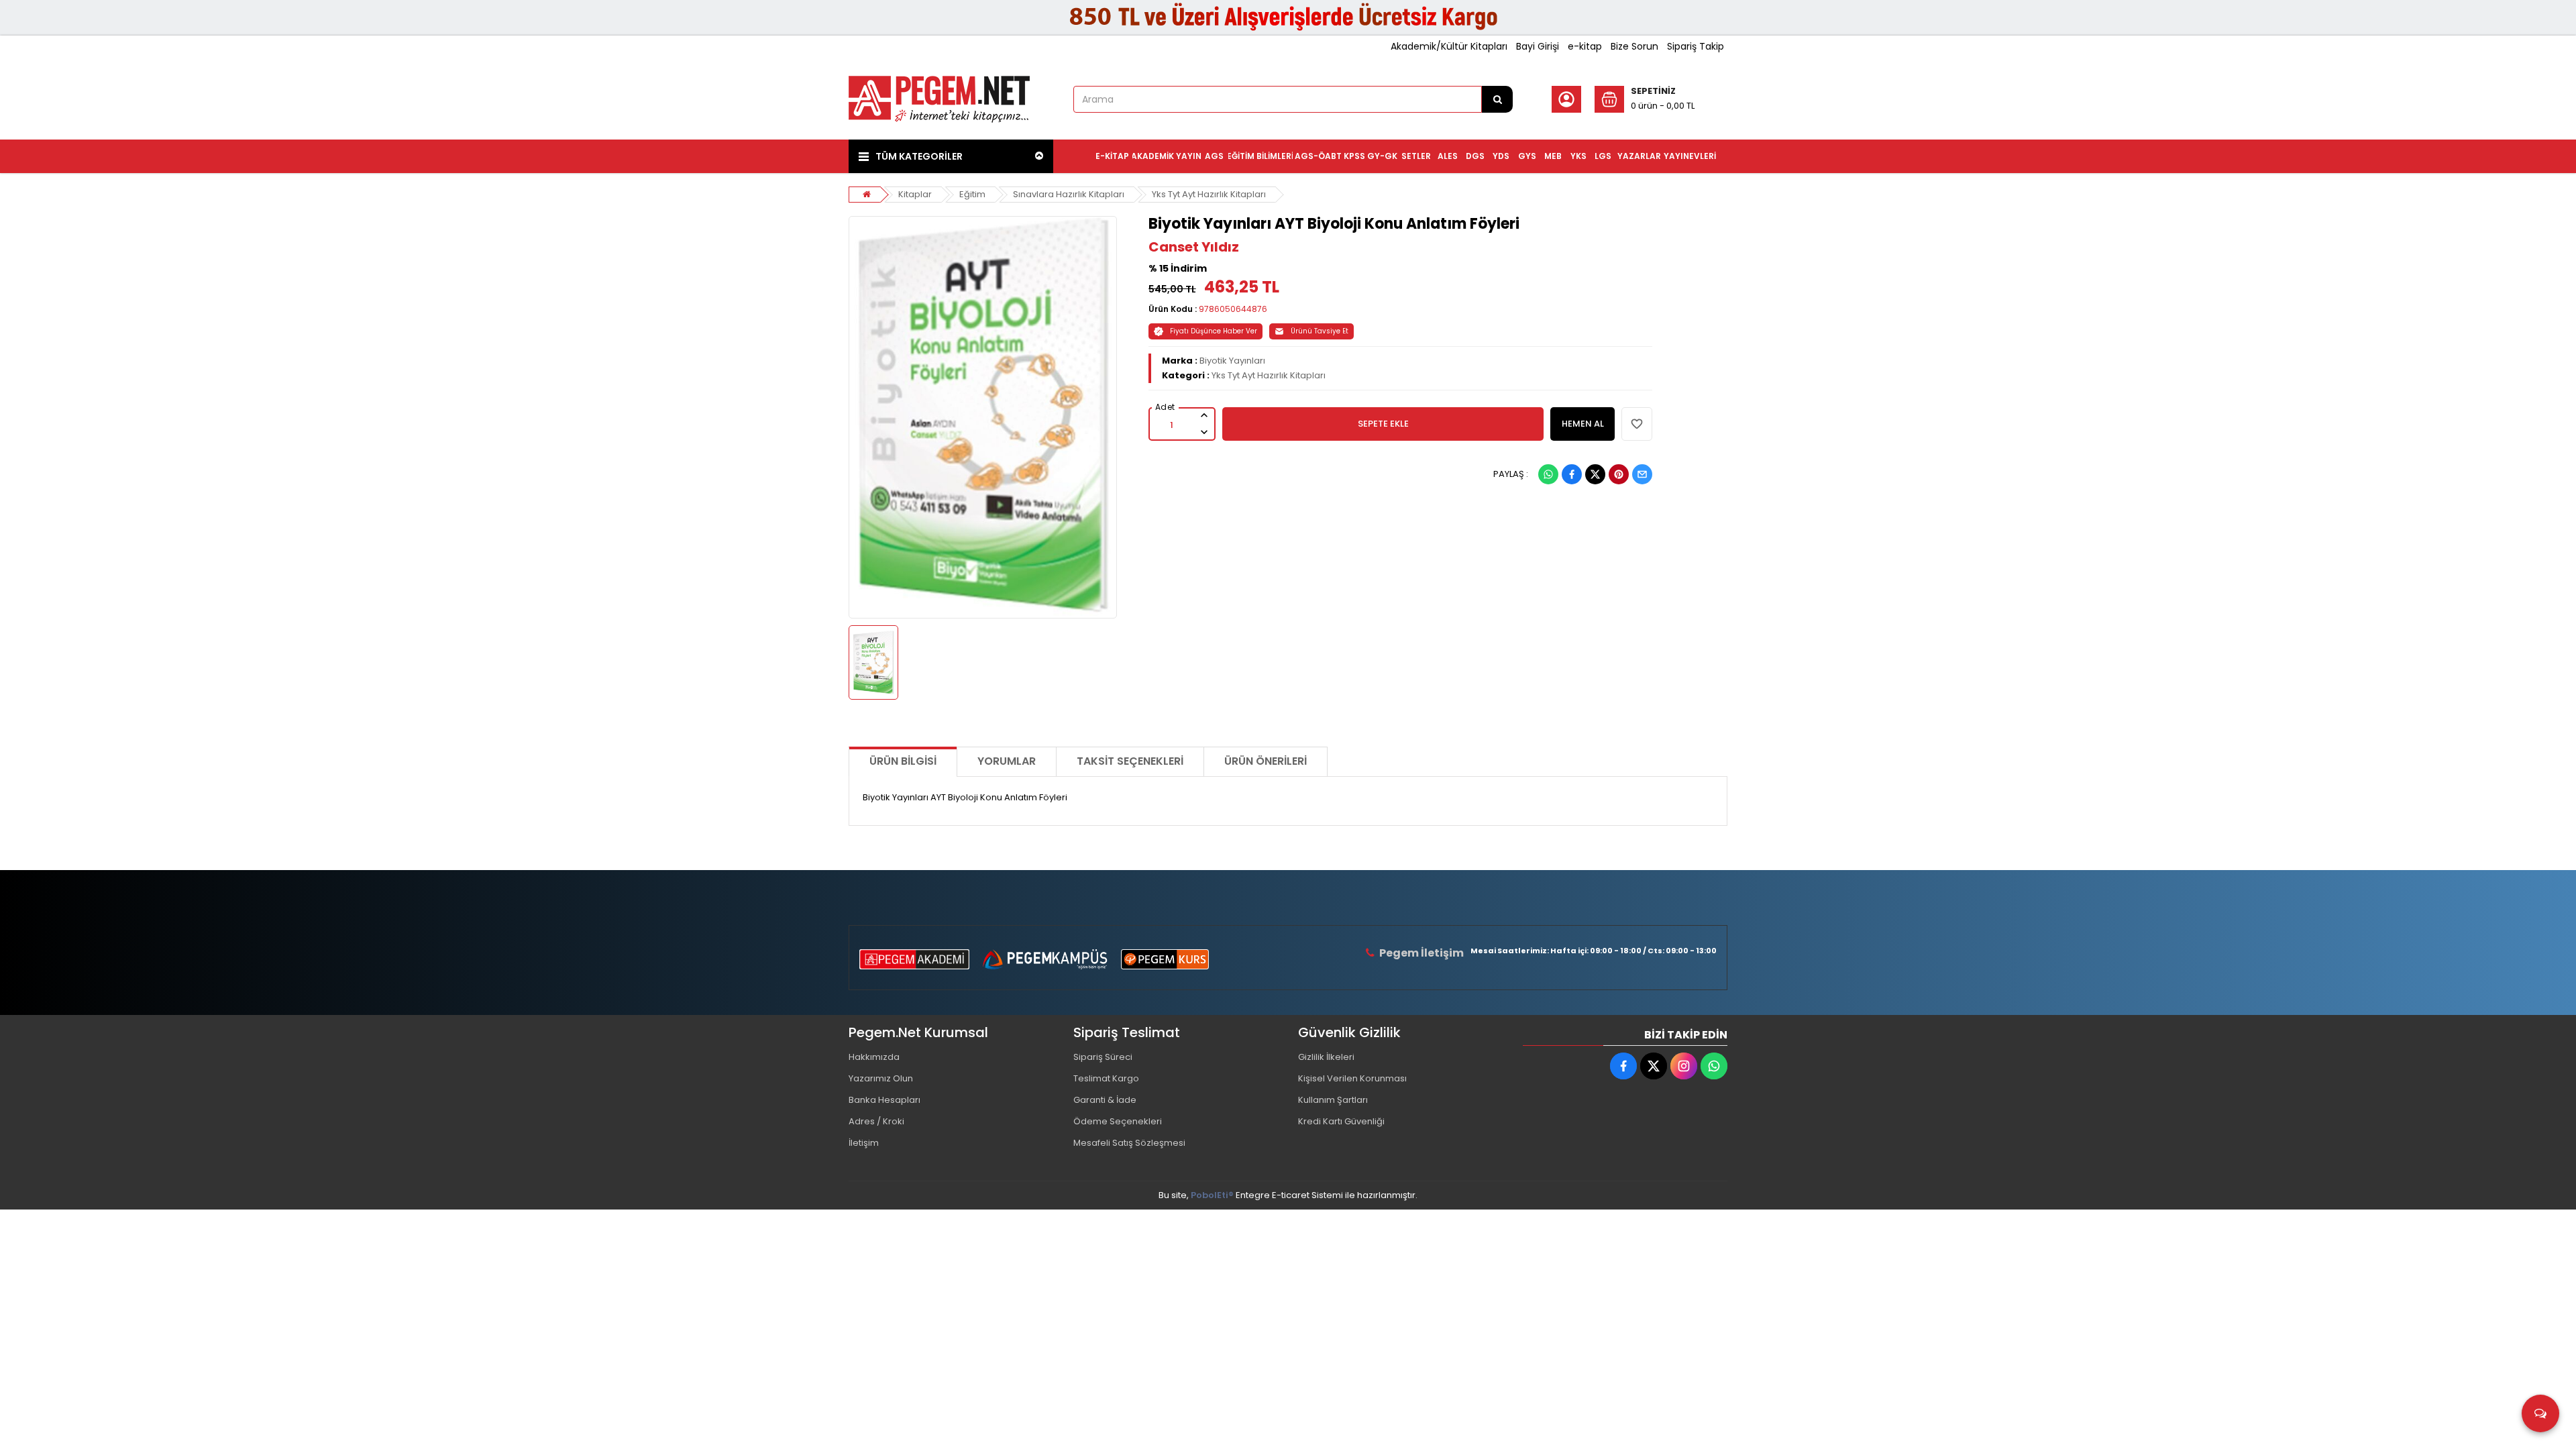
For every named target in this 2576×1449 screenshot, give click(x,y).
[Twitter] (1595, 474)
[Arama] (1497, 99)
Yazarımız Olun (881, 1078)
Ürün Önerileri (1266, 761)
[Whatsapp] (1548, 474)
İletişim (864, 1143)
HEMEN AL (1583, 424)
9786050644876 (1233, 309)
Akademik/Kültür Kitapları (1449, 46)
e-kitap (1585, 46)
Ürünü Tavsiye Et (1320, 331)
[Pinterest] (1619, 474)
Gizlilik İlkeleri (1326, 1057)
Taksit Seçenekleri (1130, 761)
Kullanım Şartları (1333, 1100)
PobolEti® (1212, 1195)
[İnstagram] (1684, 1066)
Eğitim (972, 194)
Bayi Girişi (1538, 46)
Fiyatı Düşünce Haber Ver (1214, 331)
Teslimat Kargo (1106, 1078)
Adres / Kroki (876, 1121)
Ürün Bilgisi (903, 761)
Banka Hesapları (884, 1100)
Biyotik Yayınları (1232, 361)
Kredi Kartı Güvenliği (1341, 1121)
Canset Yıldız (1194, 247)
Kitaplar (915, 194)
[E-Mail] (1642, 474)
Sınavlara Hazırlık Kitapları (1069, 194)
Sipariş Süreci (1103, 1057)
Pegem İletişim (1421, 953)
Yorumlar (1007, 761)
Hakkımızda (874, 1057)
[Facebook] (1572, 474)
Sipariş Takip (1696, 46)
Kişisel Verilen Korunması (1352, 1078)
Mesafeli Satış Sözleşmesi (1129, 1143)
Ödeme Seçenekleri (1118, 1121)
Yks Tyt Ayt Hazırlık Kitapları (1209, 194)
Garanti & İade (1105, 1100)
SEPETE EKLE (1383, 424)
